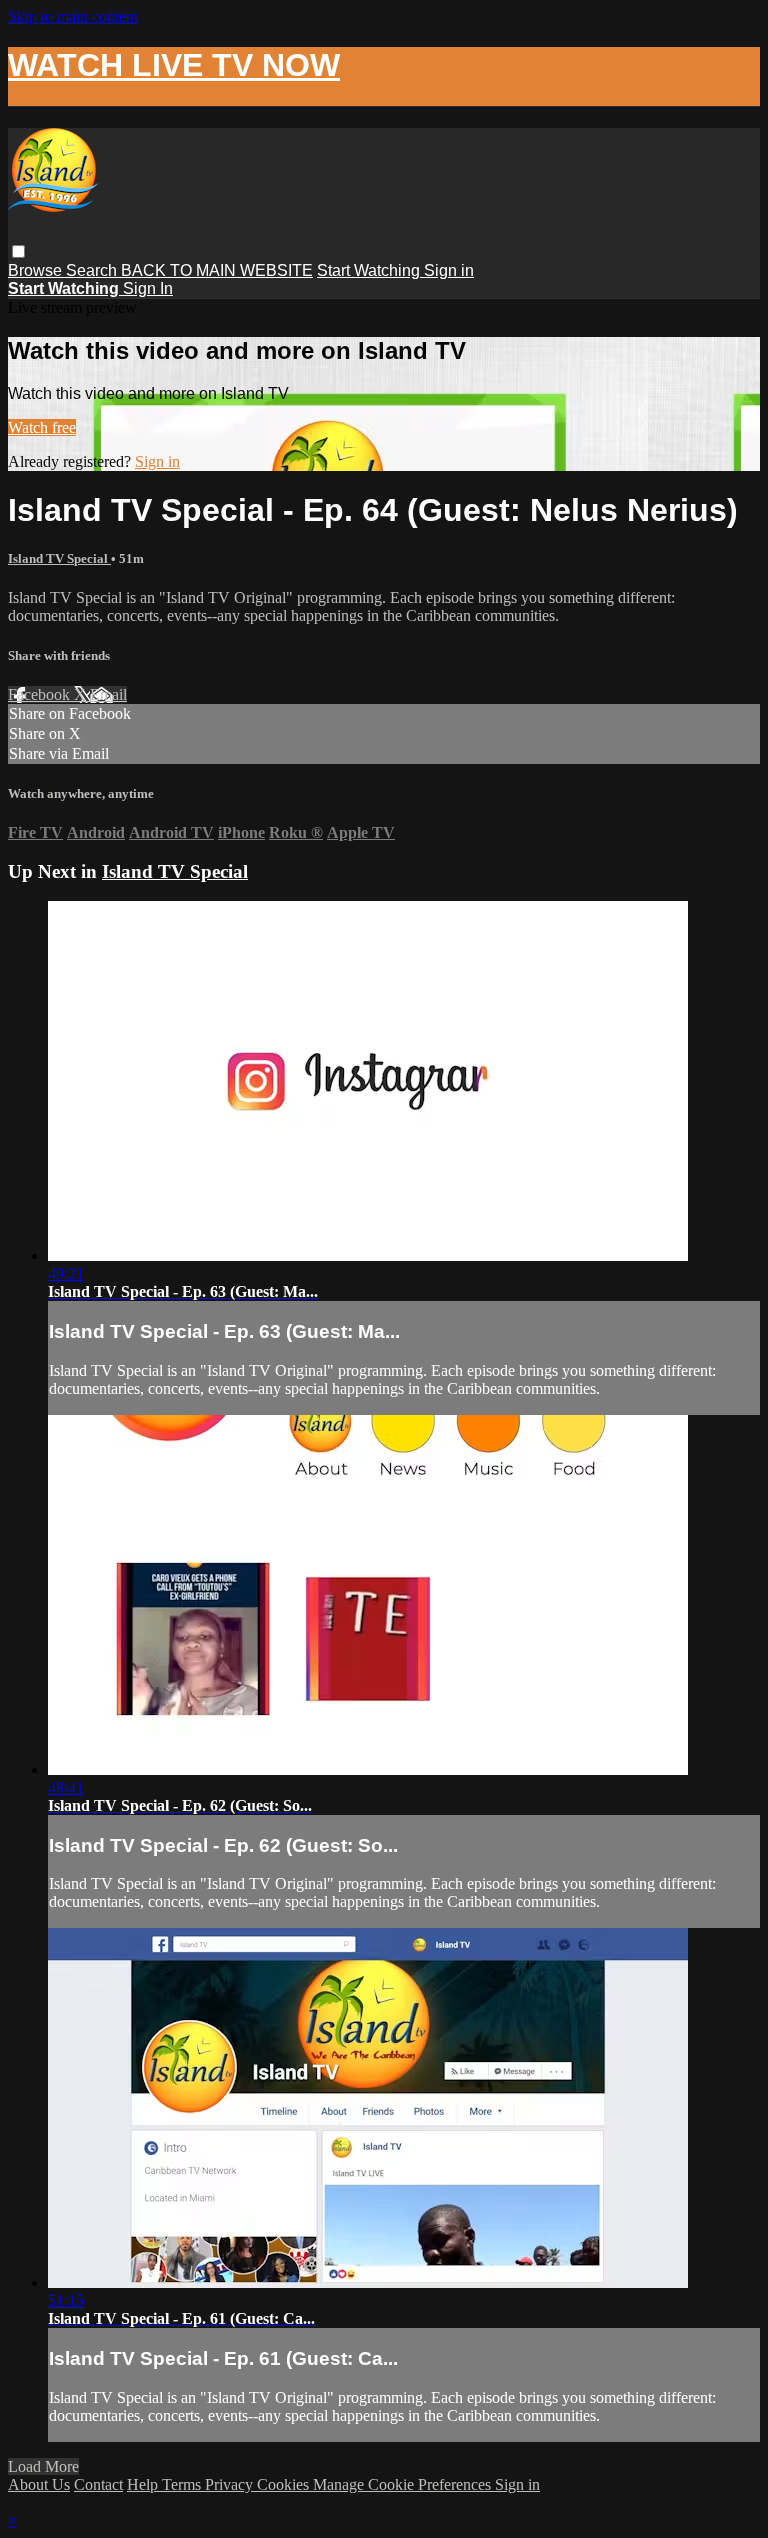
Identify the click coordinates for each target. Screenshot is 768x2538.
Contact (98, 2484)
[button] (18, 251)
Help (144, 2484)
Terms (183, 2484)
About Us (39, 2484)
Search (93, 270)
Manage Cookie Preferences (404, 2484)
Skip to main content (73, 16)
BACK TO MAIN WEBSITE (217, 270)
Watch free (42, 427)
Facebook (41, 694)
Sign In (148, 288)
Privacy (231, 2484)
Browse (37, 270)
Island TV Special (59, 558)
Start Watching (370, 270)
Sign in (449, 270)
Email (108, 694)
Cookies (285, 2484)
